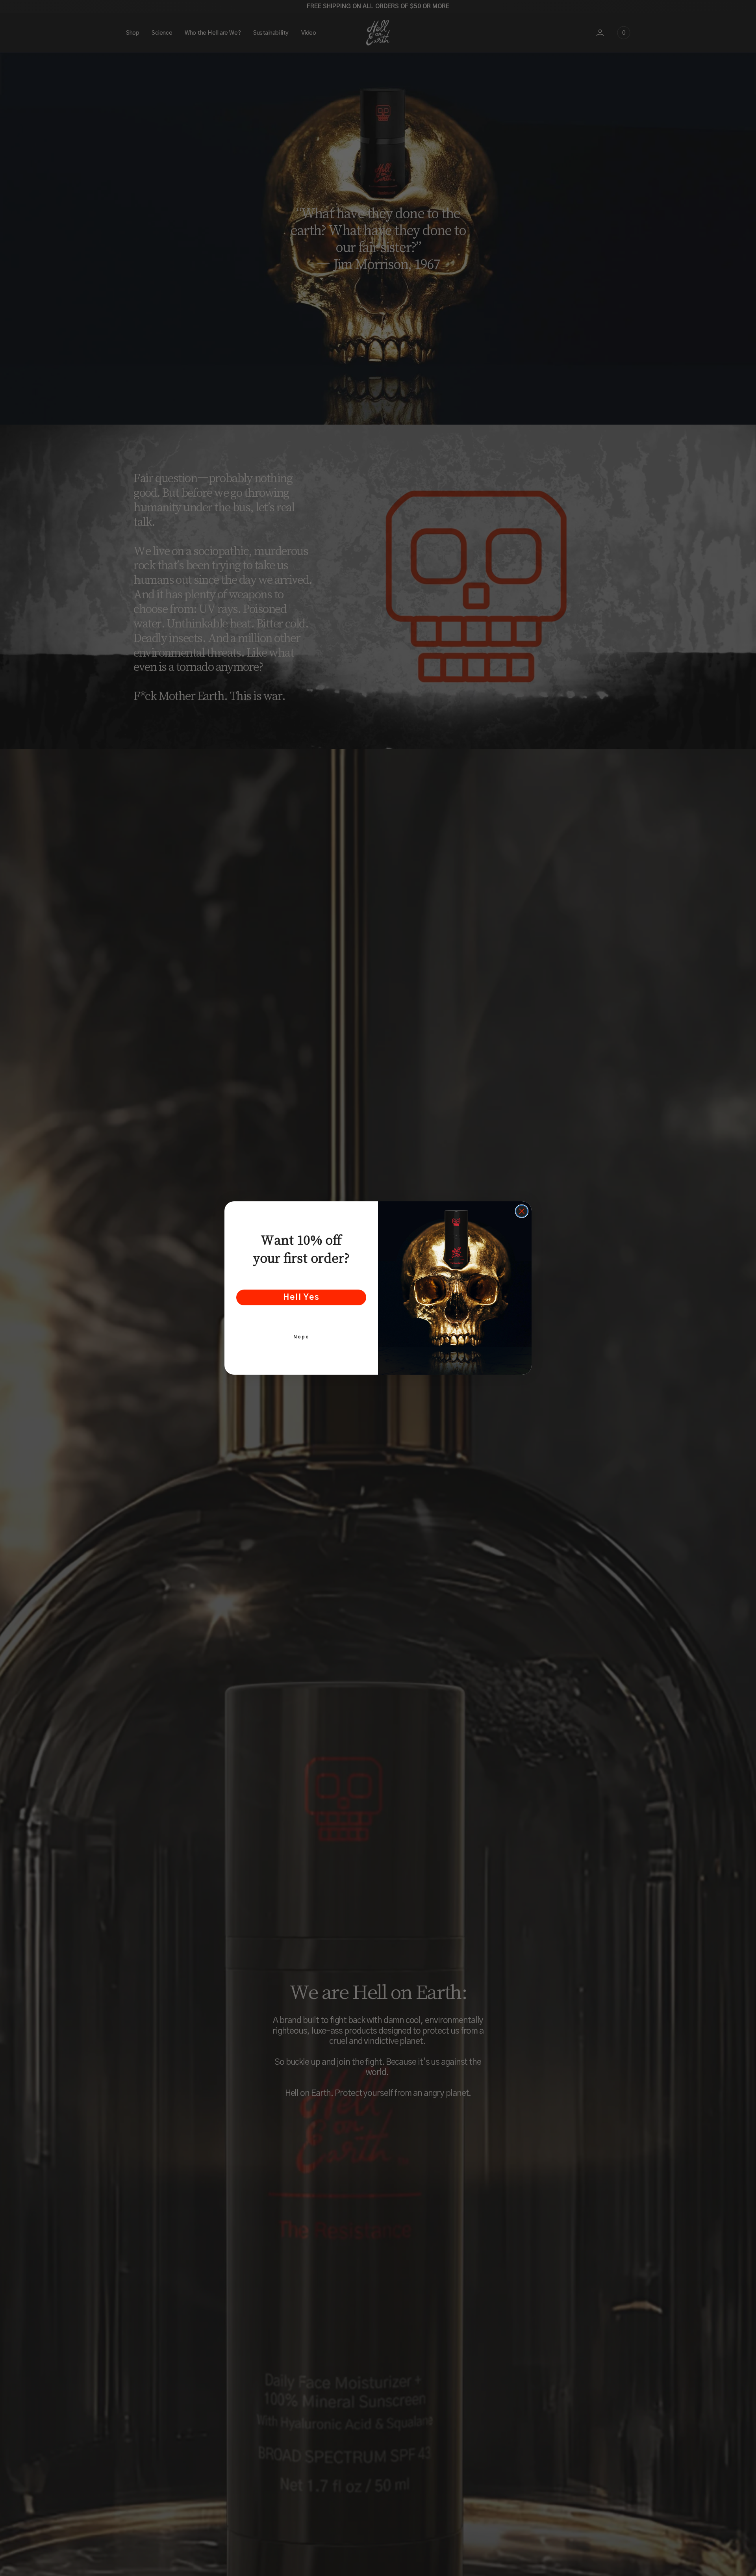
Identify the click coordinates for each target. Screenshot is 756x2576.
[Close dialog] (522, 1211)
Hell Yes (301, 1297)
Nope (301, 1337)
